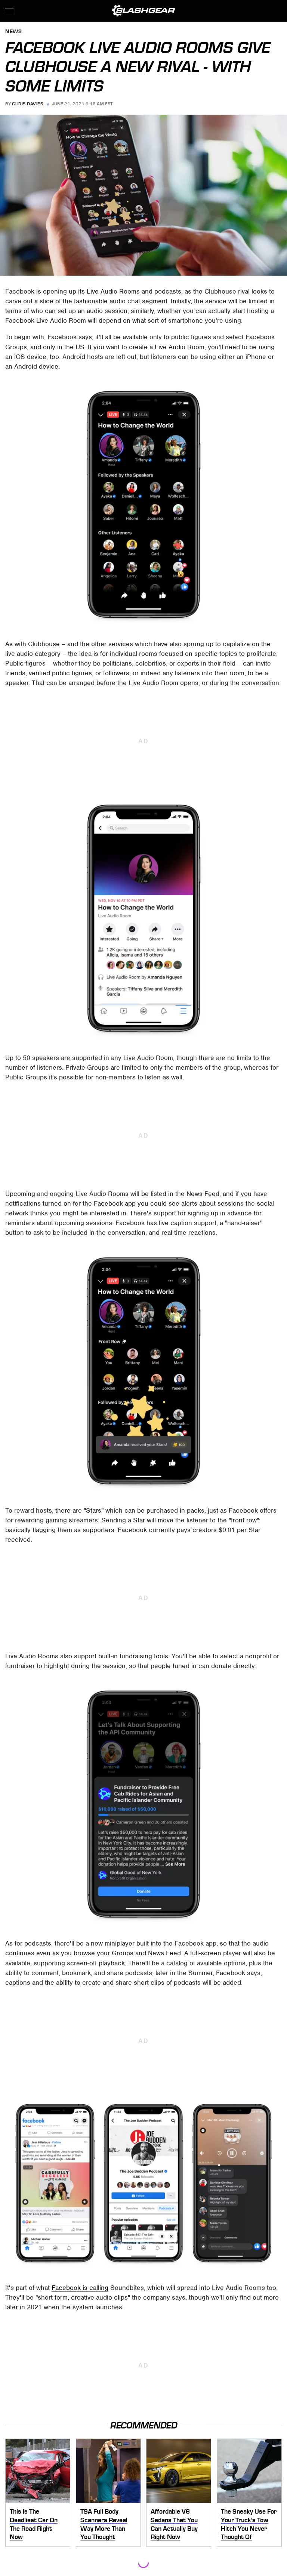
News (13, 32)
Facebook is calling (80, 2288)
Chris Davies (27, 104)
